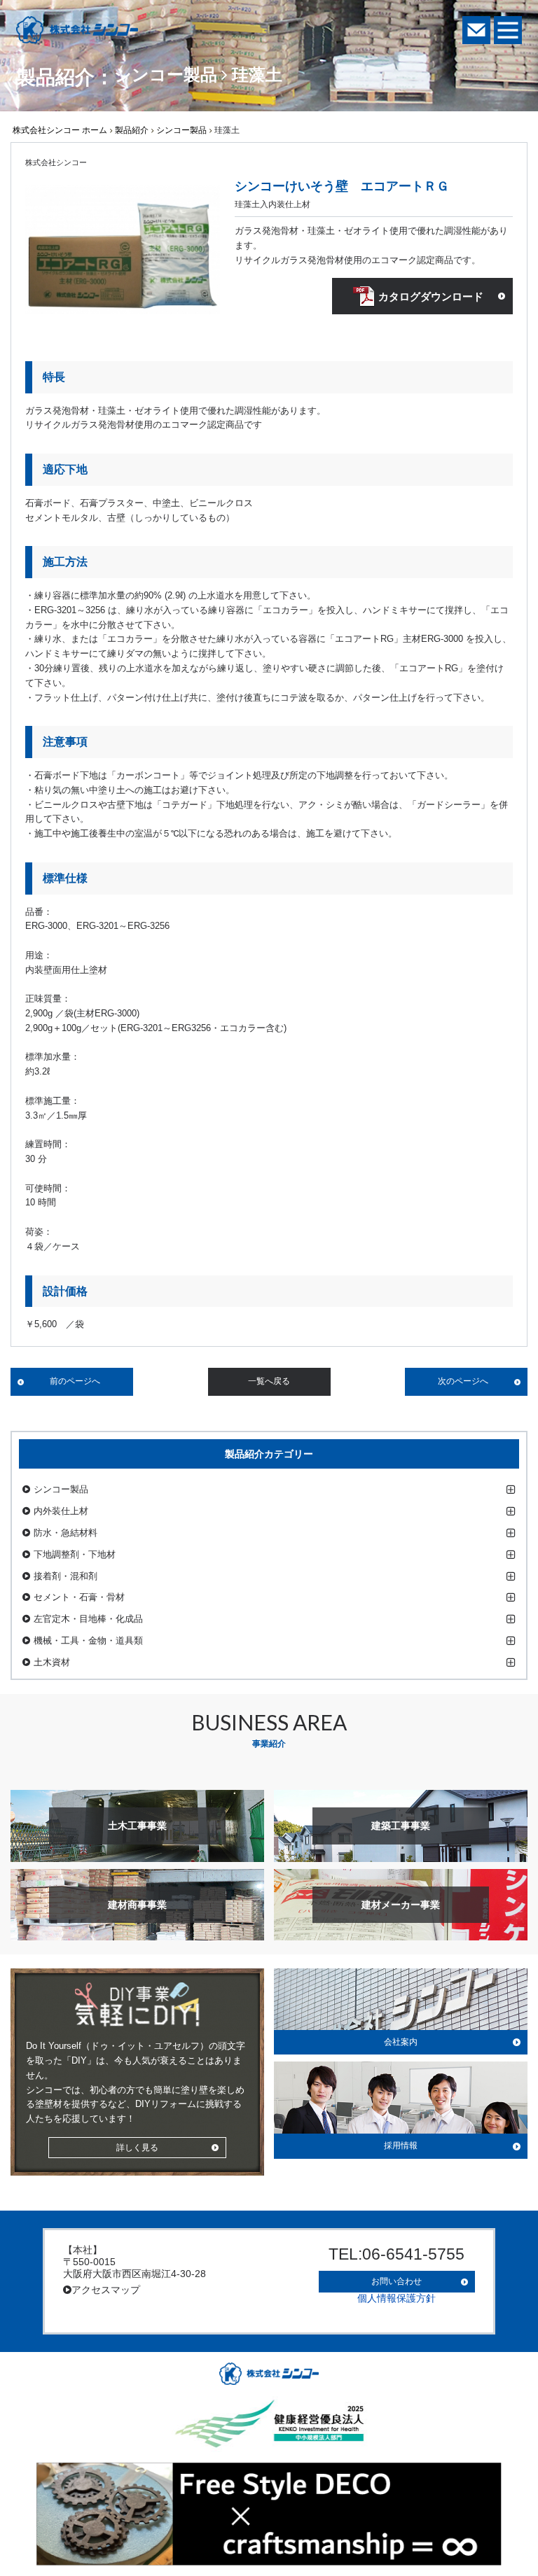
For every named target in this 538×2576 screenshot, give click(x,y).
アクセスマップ (106, 2290)
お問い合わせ (396, 2281)
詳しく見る (137, 2148)
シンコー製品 (181, 130)
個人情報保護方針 (396, 2298)
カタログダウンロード (431, 296)
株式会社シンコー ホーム (60, 130)
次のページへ (463, 1381)
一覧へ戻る (269, 1381)
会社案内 (401, 2042)
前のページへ (75, 1381)
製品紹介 (132, 130)
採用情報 (401, 2145)
